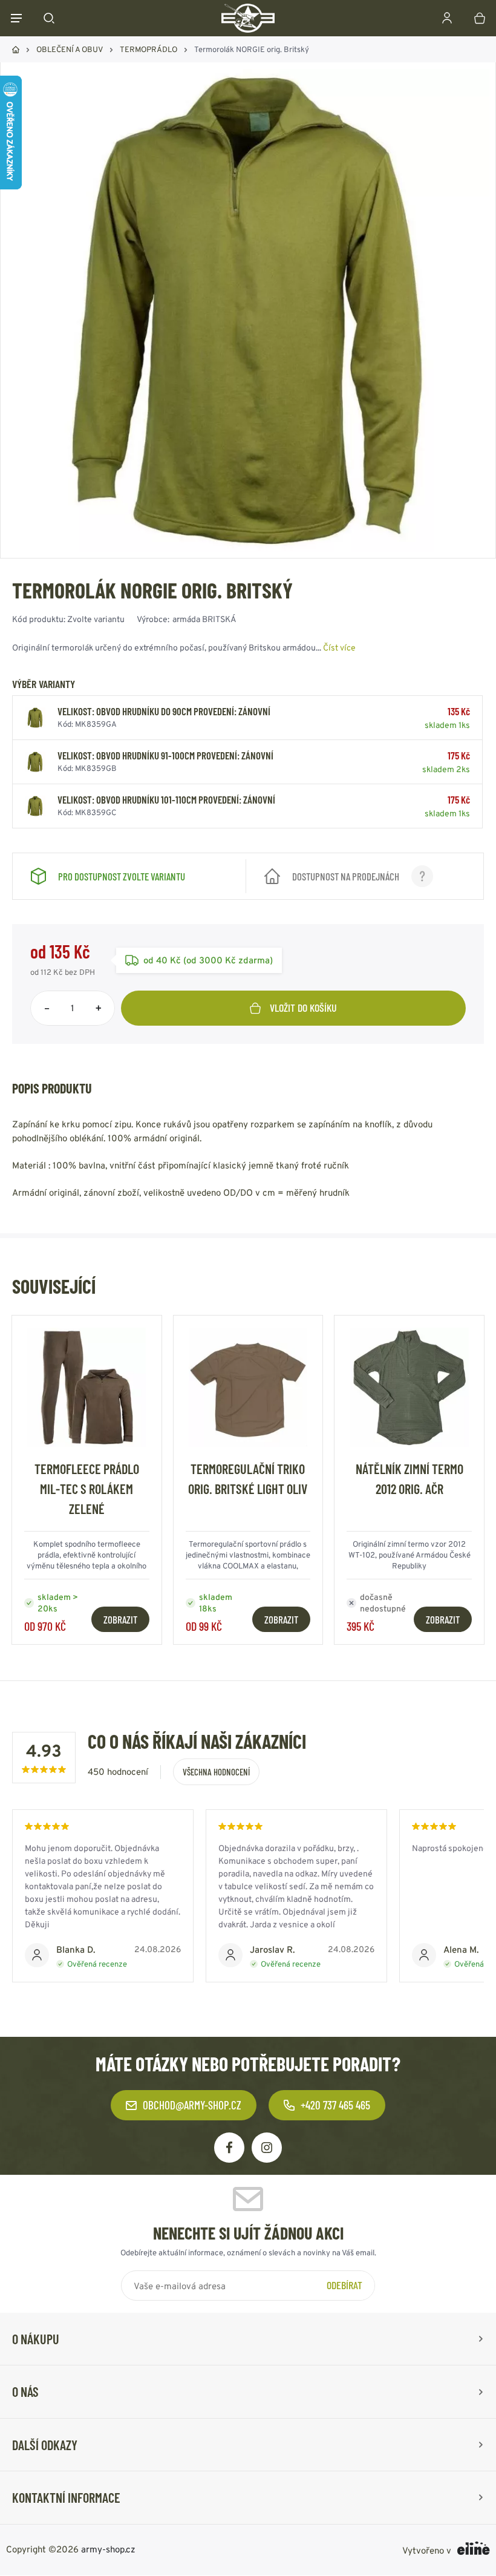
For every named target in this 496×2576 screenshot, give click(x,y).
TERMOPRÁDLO (148, 49)
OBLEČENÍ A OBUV (70, 49)
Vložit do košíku (303, 1008)
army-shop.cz (108, 2549)
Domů (16, 50)
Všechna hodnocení (216, 1772)
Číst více (339, 647)
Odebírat (344, 2286)
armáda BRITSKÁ (204, 619)
